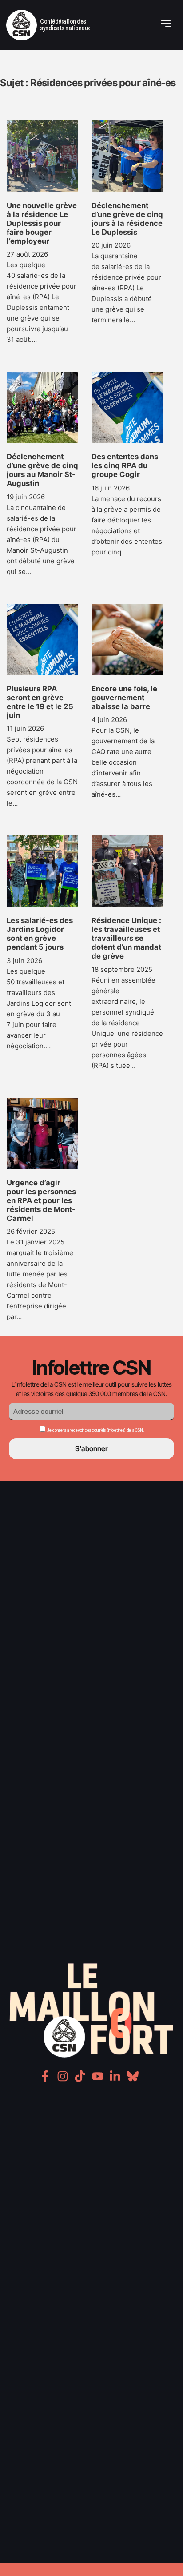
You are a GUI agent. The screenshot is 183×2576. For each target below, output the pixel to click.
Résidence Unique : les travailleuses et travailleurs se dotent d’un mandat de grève (126, 938)
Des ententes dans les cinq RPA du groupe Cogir (125, 465)
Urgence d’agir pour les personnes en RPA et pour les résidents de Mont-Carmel (41, 1200)
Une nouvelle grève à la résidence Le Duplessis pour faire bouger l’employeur (42, 223)
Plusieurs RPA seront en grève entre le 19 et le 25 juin (40, 702)
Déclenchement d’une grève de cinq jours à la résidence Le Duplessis (127, 219)
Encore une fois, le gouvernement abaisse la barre (124, 698)
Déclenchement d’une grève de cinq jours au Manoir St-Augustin (42, 470)
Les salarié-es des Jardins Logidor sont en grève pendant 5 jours (40, 934)
